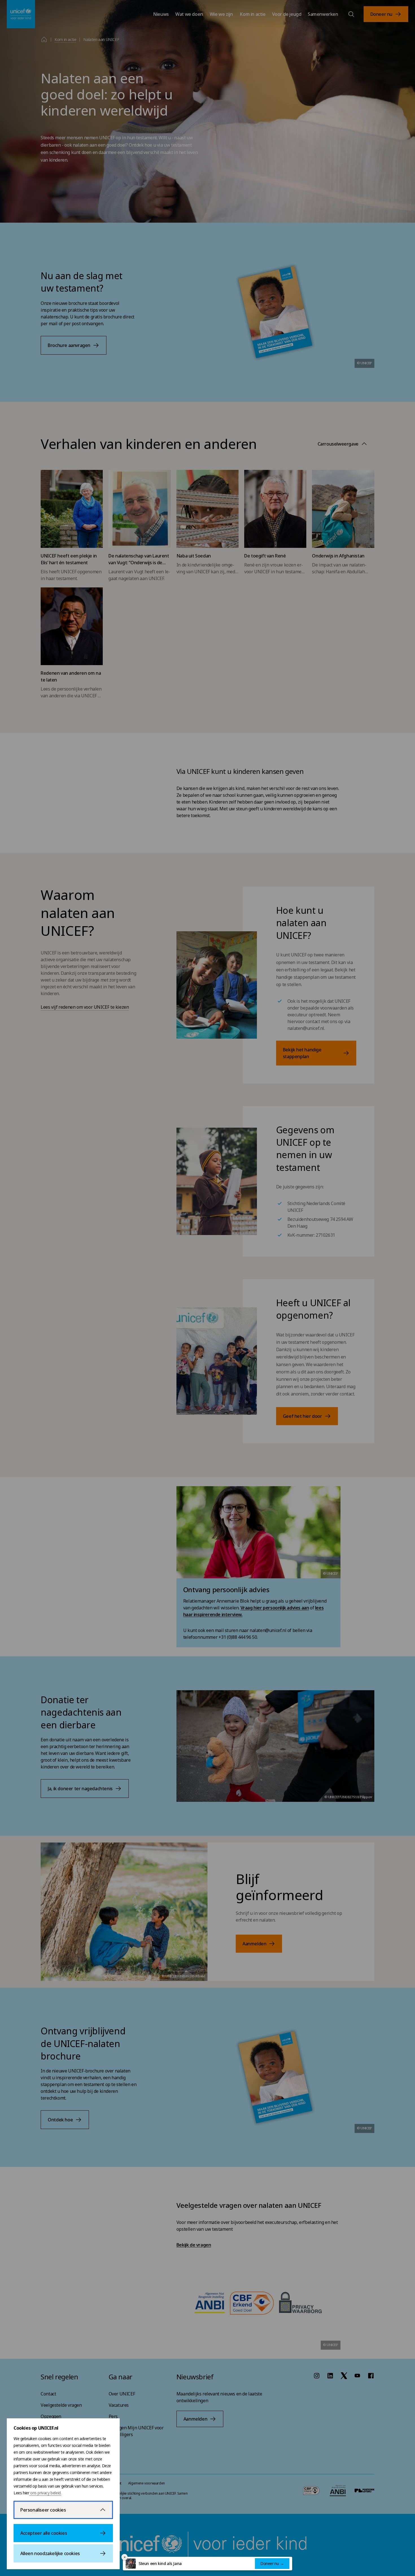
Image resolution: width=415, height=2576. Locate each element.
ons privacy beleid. (45, 2493)
